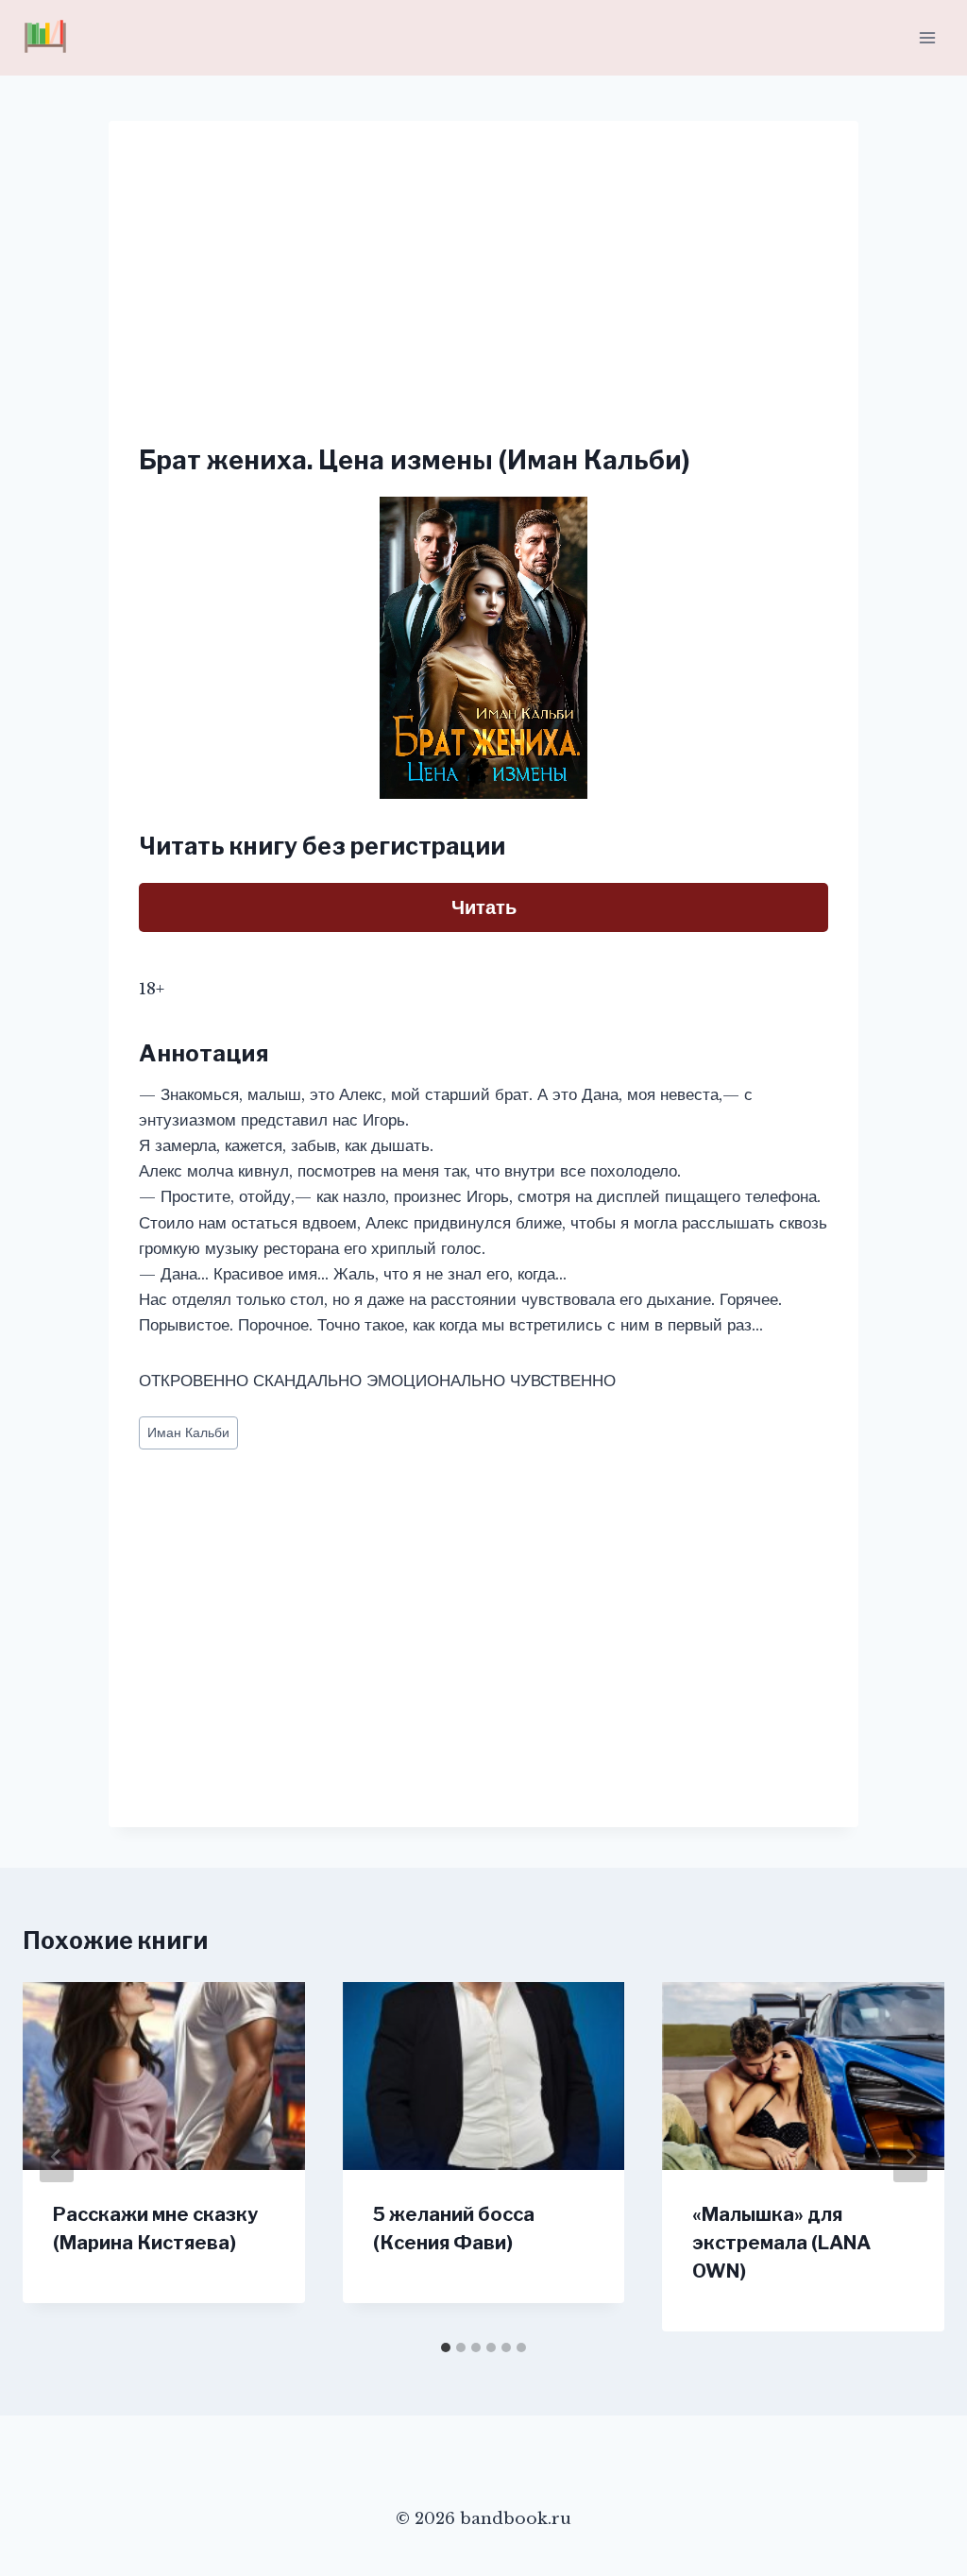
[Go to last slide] (57, 2157)
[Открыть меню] (927, 37)
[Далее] (910, 2157)
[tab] (446, 2347)
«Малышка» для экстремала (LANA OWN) (781, 2243)
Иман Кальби (188, 1433)
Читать (484, 907)
